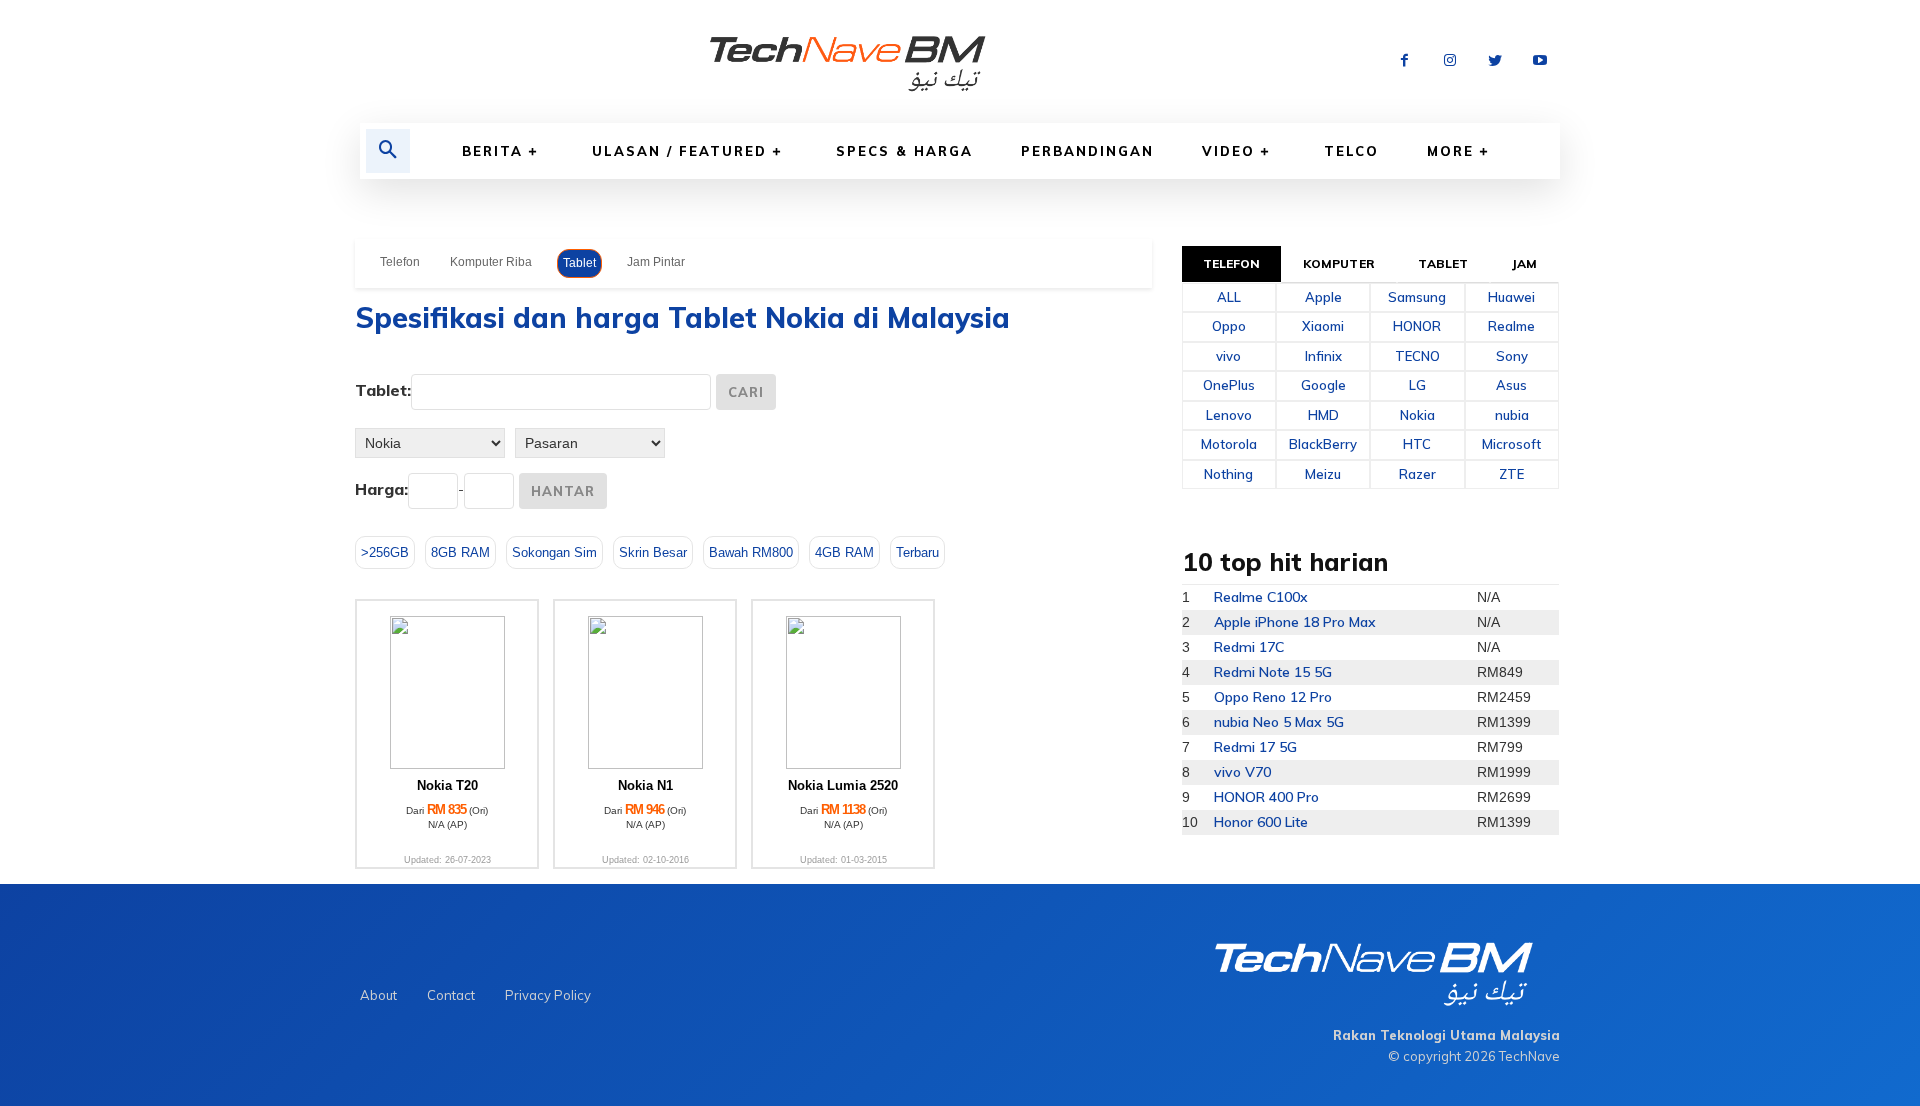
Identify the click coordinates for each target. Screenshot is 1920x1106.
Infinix (1323, 356)
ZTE (1511, 474)
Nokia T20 (447, 785)
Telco (1351, 151)
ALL (1229, 297)
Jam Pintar (656, 262)
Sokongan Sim (554, 552)
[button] (388, 151)
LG (1417, 385)
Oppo (1229, 326)
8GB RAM (460, 552)
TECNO (1417, 356)
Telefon (400, 262)
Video (1228, 151)
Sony (1512, 356)
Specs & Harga (904, 151)
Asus (1511, 385)
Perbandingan (1087, 151)
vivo (1228, 356)
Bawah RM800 (751, 552)
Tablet (579, 263)
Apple (1323, 297)
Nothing (1228, 474)
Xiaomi (1323, 326)
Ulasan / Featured (679, 151)
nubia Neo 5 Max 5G (1279, 722)
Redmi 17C (1249, 647)
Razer (1417, 474)
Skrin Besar (653, 552)
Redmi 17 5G (1255, 747)
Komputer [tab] (1339, 263)
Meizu (1323, 474)
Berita (492, 151)
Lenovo (1229, 415)
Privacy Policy (548, 995)
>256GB (385, 552)
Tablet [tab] (1443, 263)
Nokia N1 (645, 785)
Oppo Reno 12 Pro (1273, 697)
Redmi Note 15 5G (1273, 672)
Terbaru (917, 552)
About (378, 995)
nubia (1512, 415)
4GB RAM (844, 552)
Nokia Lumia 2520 (843, 785)
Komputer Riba (491, 262)
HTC (1417, 444)
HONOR (1417, 326)
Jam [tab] (1524, 263)
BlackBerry (1323, 444)
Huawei (1511, 297)
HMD (1323, 415)
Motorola (1229, 444)
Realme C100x (1261, 597)
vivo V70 (1242, 772)
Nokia (1417, 415)
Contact (451, 995)
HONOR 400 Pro (1266, 797)
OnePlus (1229, 385)
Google (1323, 385)
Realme (1511, 326)
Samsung (1417, 297)
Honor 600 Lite (1261, 822)
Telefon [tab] (1232, 263)
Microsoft (1511, 444)
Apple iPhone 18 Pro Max (1295, 622)
